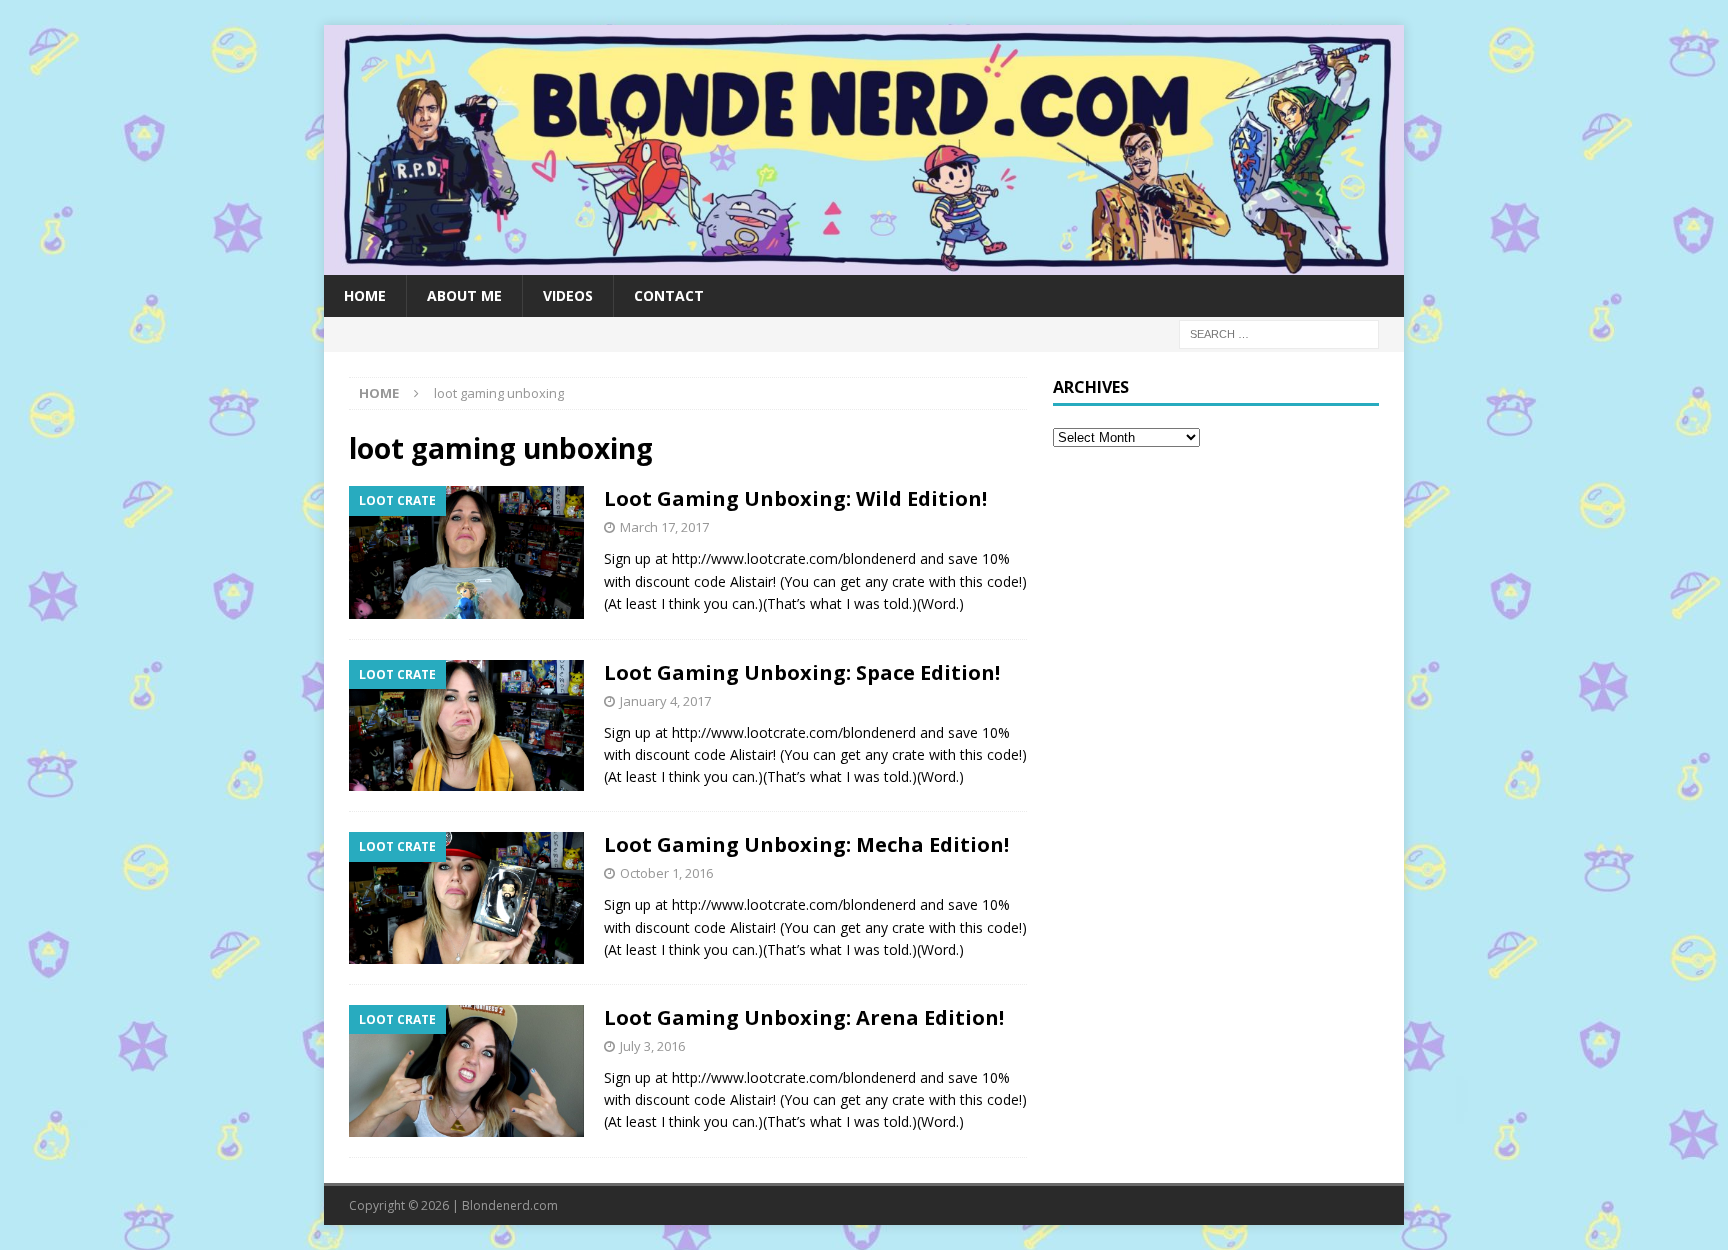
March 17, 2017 (664, 527)
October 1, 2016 (666, 873)
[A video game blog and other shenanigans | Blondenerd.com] (864, 262)
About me (464, 295)
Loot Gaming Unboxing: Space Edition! (802, 672)
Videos (568, 295)
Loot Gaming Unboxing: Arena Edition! (804, 1017)
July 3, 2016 (652, 1046)
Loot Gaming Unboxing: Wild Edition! (795, 498)
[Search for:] (1279, 332)
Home (365, 295)
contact (669, 295)
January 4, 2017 (665, 701)
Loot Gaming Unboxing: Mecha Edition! (806, 844)
